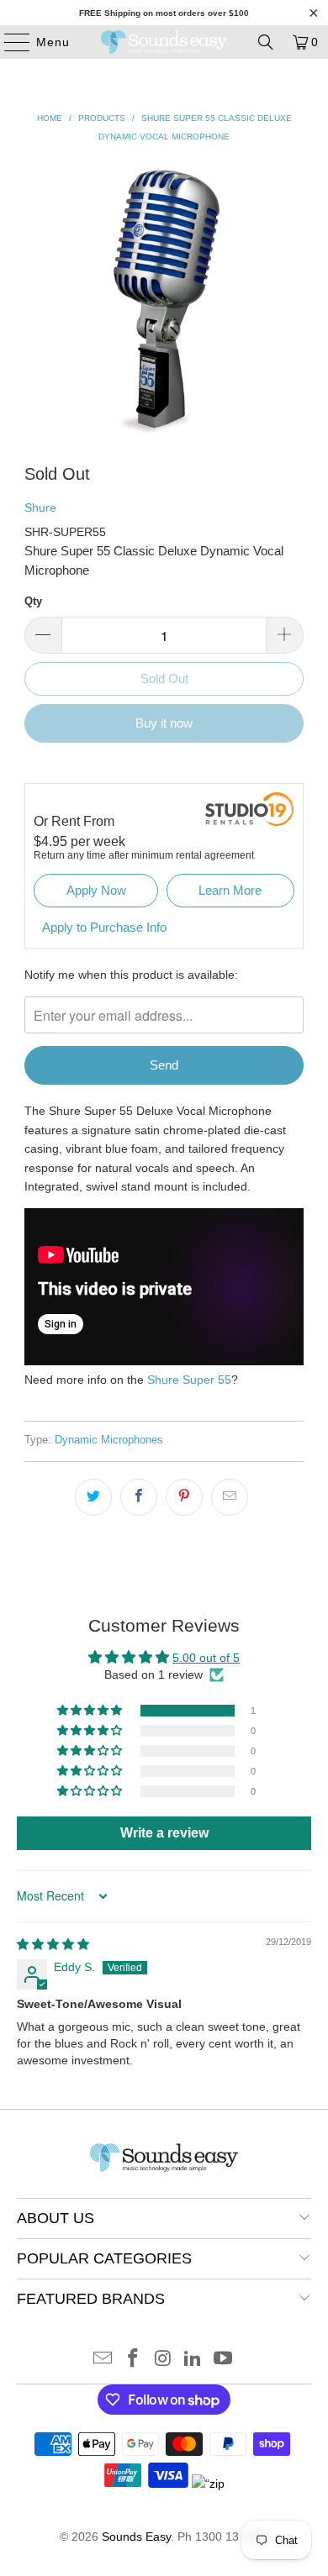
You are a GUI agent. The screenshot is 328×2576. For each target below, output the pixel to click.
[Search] (266, 42)
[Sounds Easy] (164, 42)
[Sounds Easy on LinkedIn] (193, 2360)
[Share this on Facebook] (139, 1497)
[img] (53, 1944)
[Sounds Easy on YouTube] (224, 2360)
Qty (33, 601)
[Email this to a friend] (230, 1497)
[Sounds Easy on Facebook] (133, 2360)
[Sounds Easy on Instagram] (163, 2360)
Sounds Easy (136, 2537)
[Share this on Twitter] (93, 1497)
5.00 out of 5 (206, 1658)
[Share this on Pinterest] (184, 1497)
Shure (40, 507)
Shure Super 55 (189, 1380)
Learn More (230, 890)
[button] (91, 1711)
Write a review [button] (164, 1833)
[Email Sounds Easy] (103, 2360)
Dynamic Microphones (109, 1440)
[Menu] (9, 42)
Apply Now (96, 890)
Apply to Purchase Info (104, 927)
